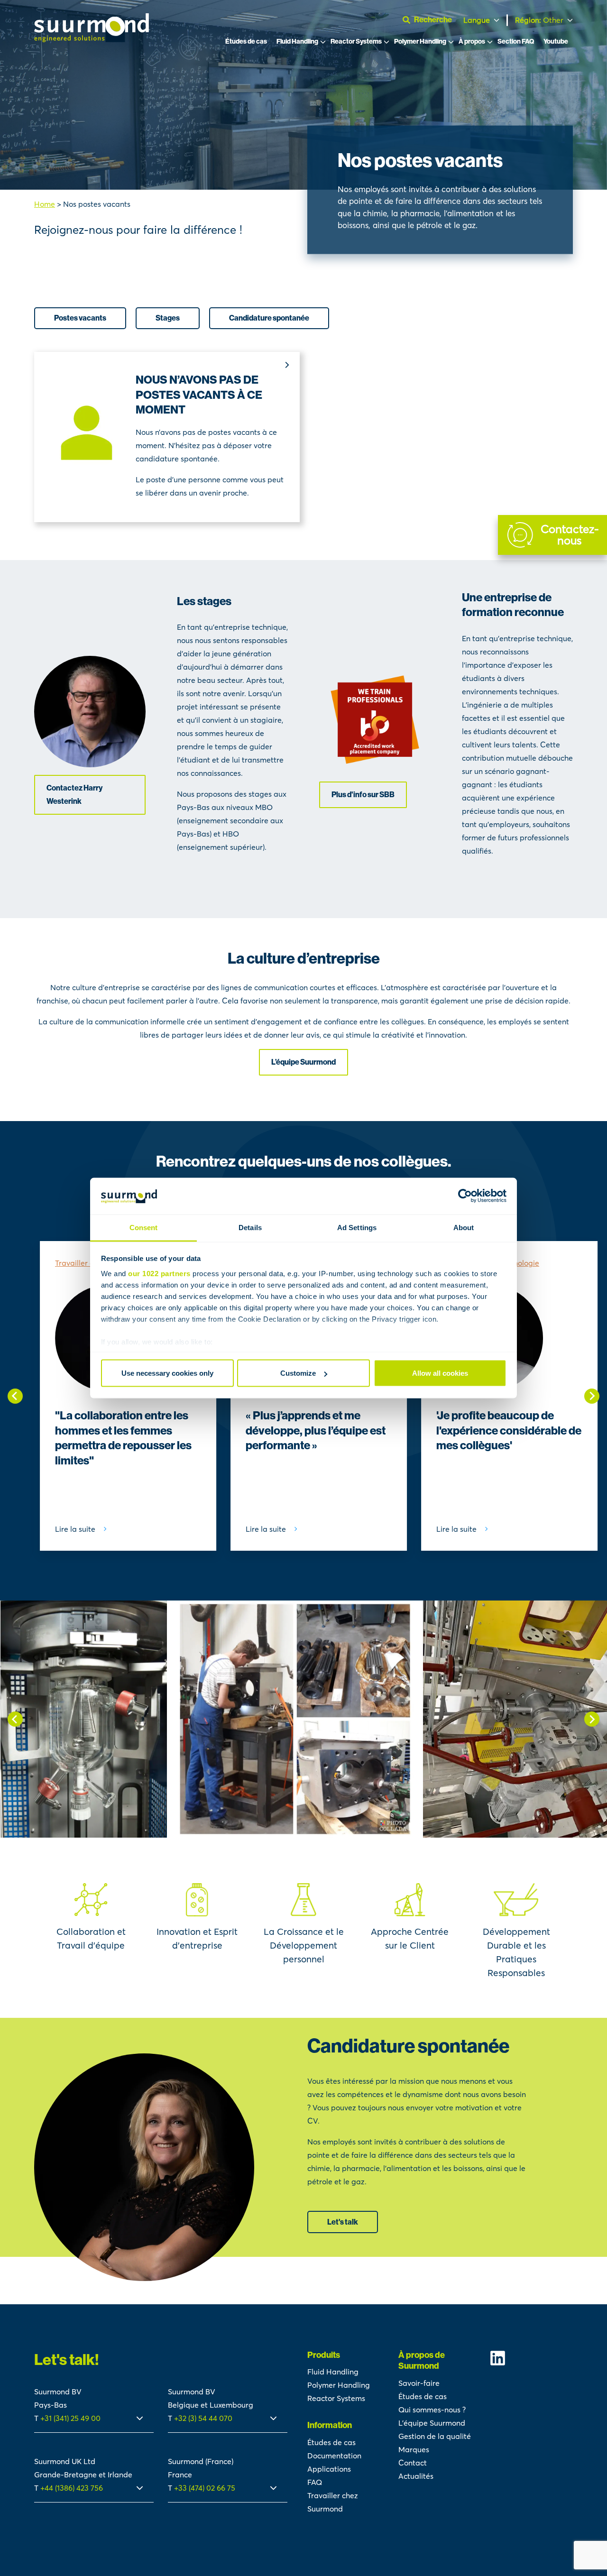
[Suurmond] (92, 39)
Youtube (556, 41)
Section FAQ (516, 41)
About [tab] (464, 1227)
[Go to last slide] (15, 1396)
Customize (298, 1373)
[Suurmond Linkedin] (531, 2358)
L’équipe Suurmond (303, 1062)
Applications (329, 2469)
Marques (414, 2449)
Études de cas (246, 41)
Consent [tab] (144, 1227)
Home (45, 204)
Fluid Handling (297, 41)
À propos (472, 41)
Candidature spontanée (269, 318)
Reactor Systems (356, 41)
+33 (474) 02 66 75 (205, 2488)
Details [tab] (250, 1227)
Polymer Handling (420, 41)
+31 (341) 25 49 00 (71, 2418)
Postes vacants (80, 318)
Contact (413, 2463)
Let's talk (343, 2222)
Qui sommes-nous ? (432, 2410)
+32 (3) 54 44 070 (203, 2418)
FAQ (315, 2482)
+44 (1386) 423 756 (72, 2488)
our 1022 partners (159, 1273)
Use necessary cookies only (167, 1373)
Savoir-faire (419, 2383)
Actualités (416, 2476)
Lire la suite (75, 1529)
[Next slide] (592, 1396)
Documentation (334, 2456)
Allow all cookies (440, 1373)
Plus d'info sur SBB (363, 795)
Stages (168, 318)
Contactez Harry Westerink (74, 795)
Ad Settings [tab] (357, 1227)
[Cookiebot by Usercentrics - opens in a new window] (465, 1196)
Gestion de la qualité (435, 2436)
